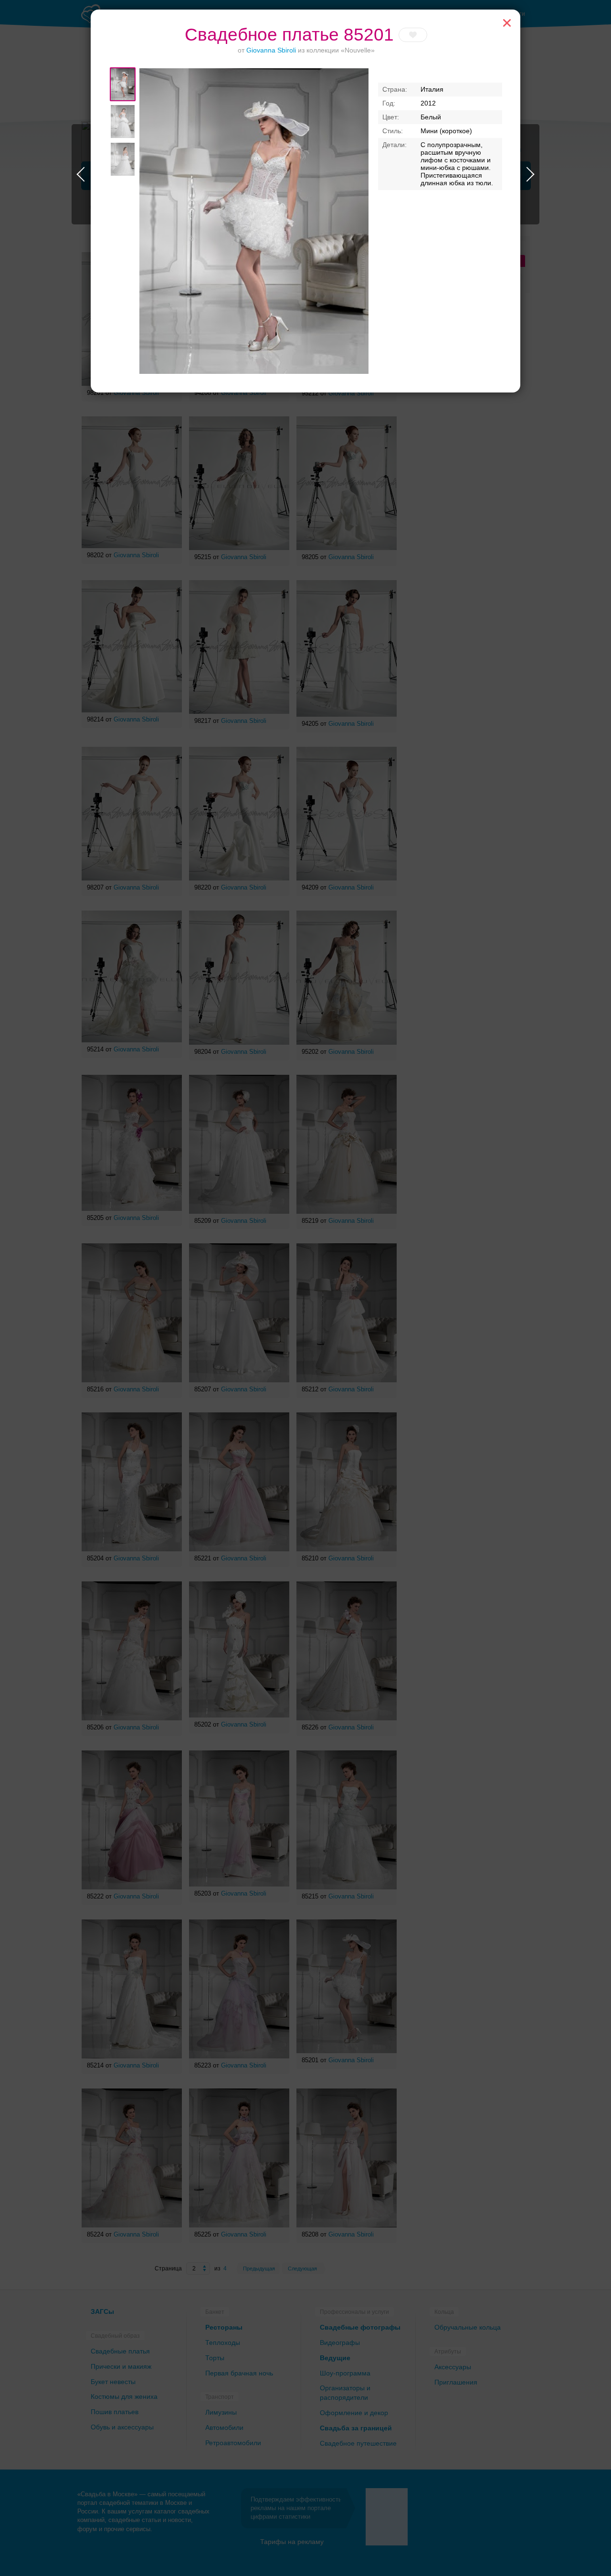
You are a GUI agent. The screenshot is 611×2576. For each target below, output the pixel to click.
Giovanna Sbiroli (271, 50)
